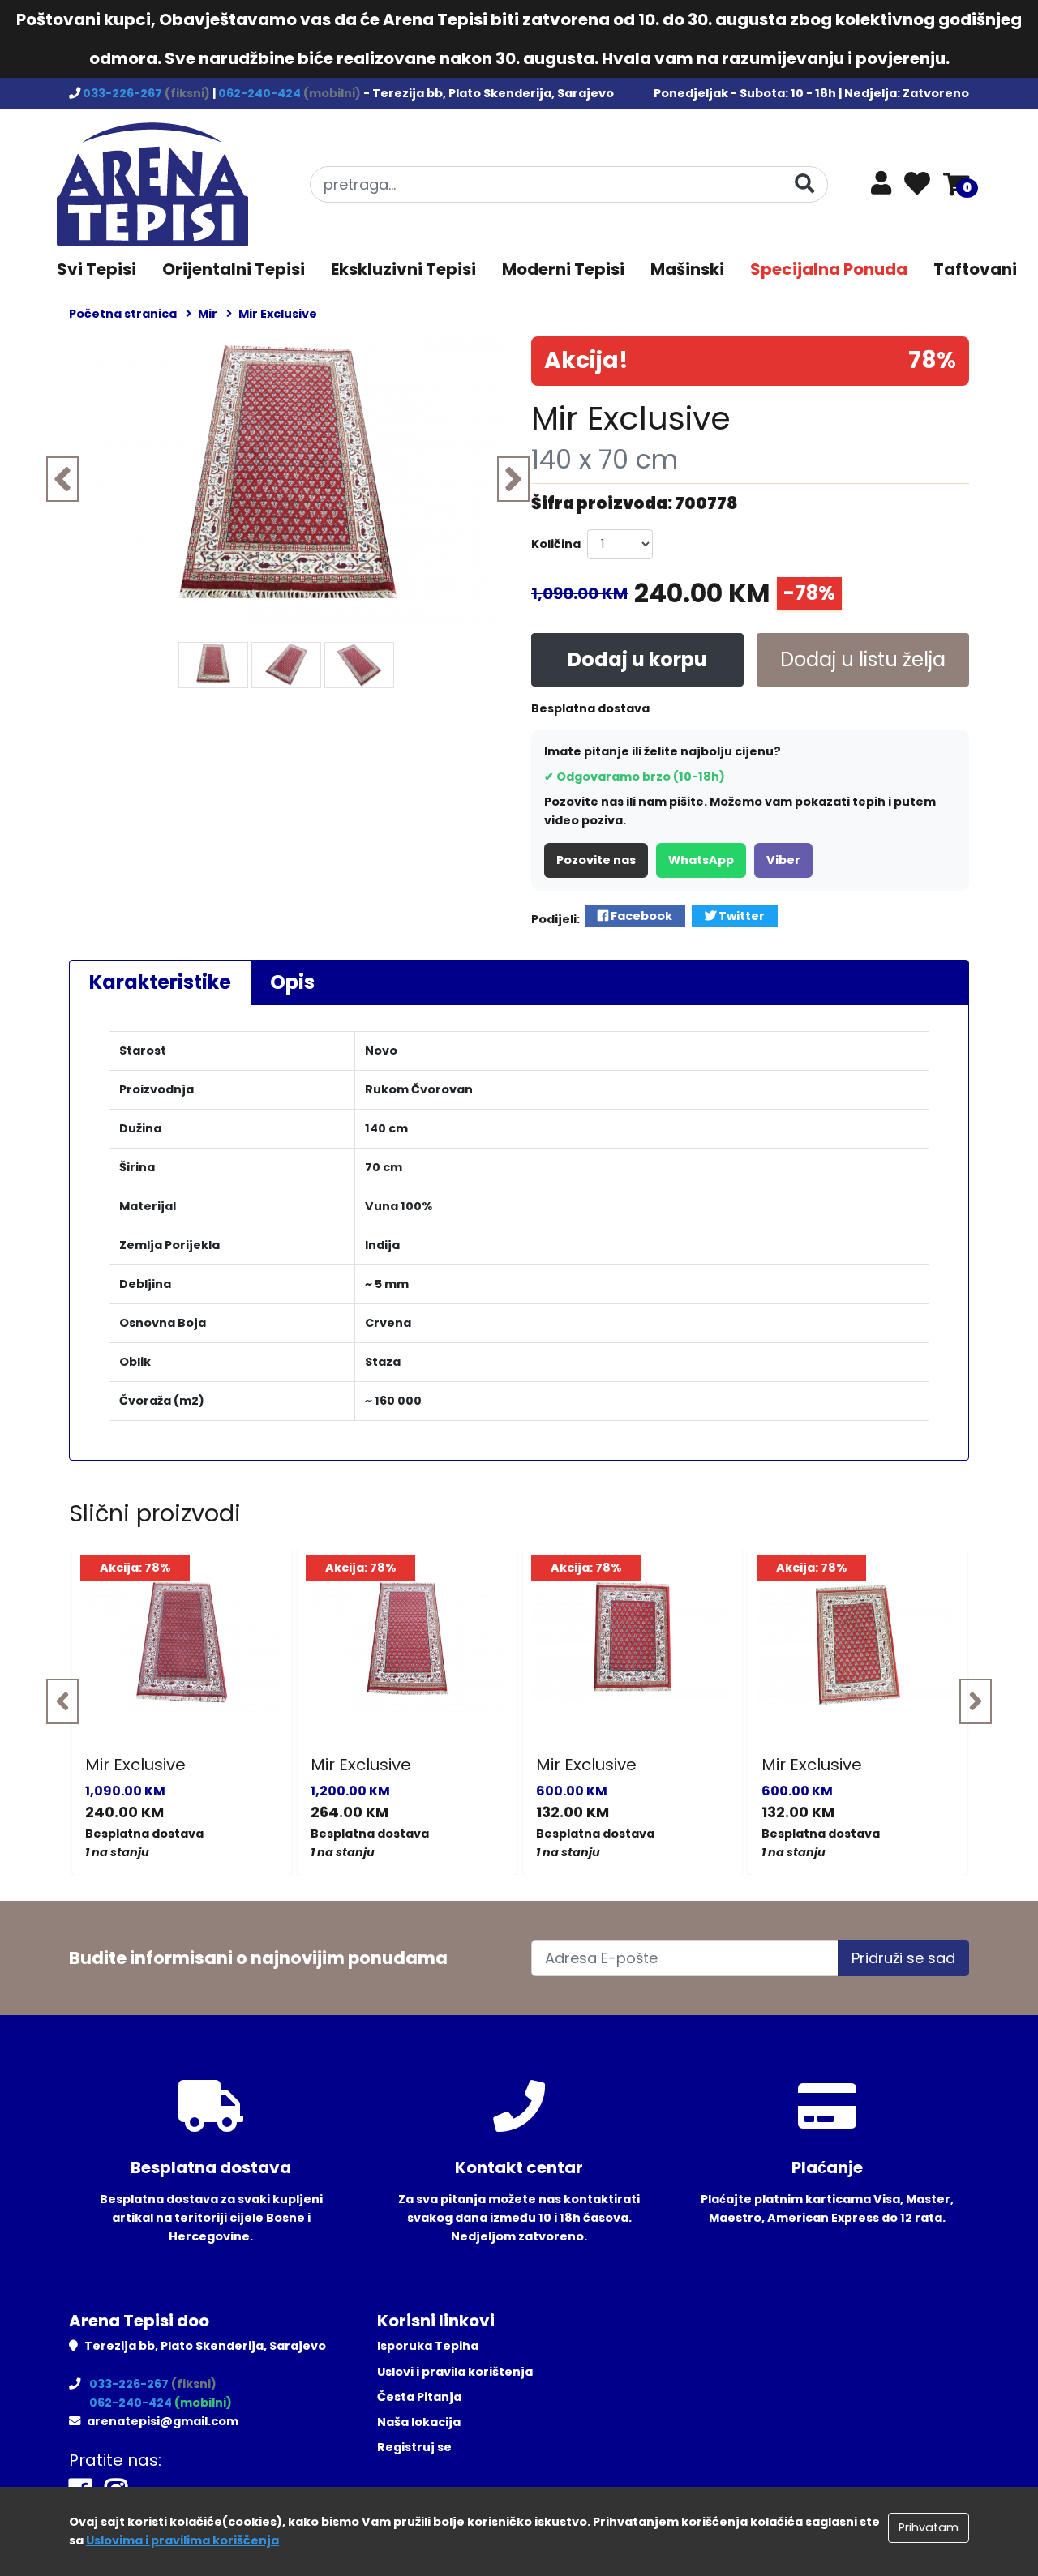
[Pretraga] (804, 184)
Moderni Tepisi (563, 269)
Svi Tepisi (97, 269)
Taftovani (975, 269)
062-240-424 (261, 93)
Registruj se (414, 2447)
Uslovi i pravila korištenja (455, 2372)
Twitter (740, 916)
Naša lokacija (419, 2422)
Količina (556, 544)
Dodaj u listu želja (863, 659)
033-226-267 (124, 93)
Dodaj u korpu (637, 659)
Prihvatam (929, 2527)
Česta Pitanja (419, 2397)
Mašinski (687, 269)
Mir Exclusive (135, 1765)
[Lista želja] (917, 185)
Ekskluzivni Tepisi (403, 269)
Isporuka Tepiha (428, 2346)
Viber (783, 860)
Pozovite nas (596, 860)
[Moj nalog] (881, 187)
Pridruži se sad (903, 1958)
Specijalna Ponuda (829, 269)
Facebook (640, 916)
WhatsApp (701, 860)
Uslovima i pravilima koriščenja (182, 2540)
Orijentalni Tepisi (234, 269)
